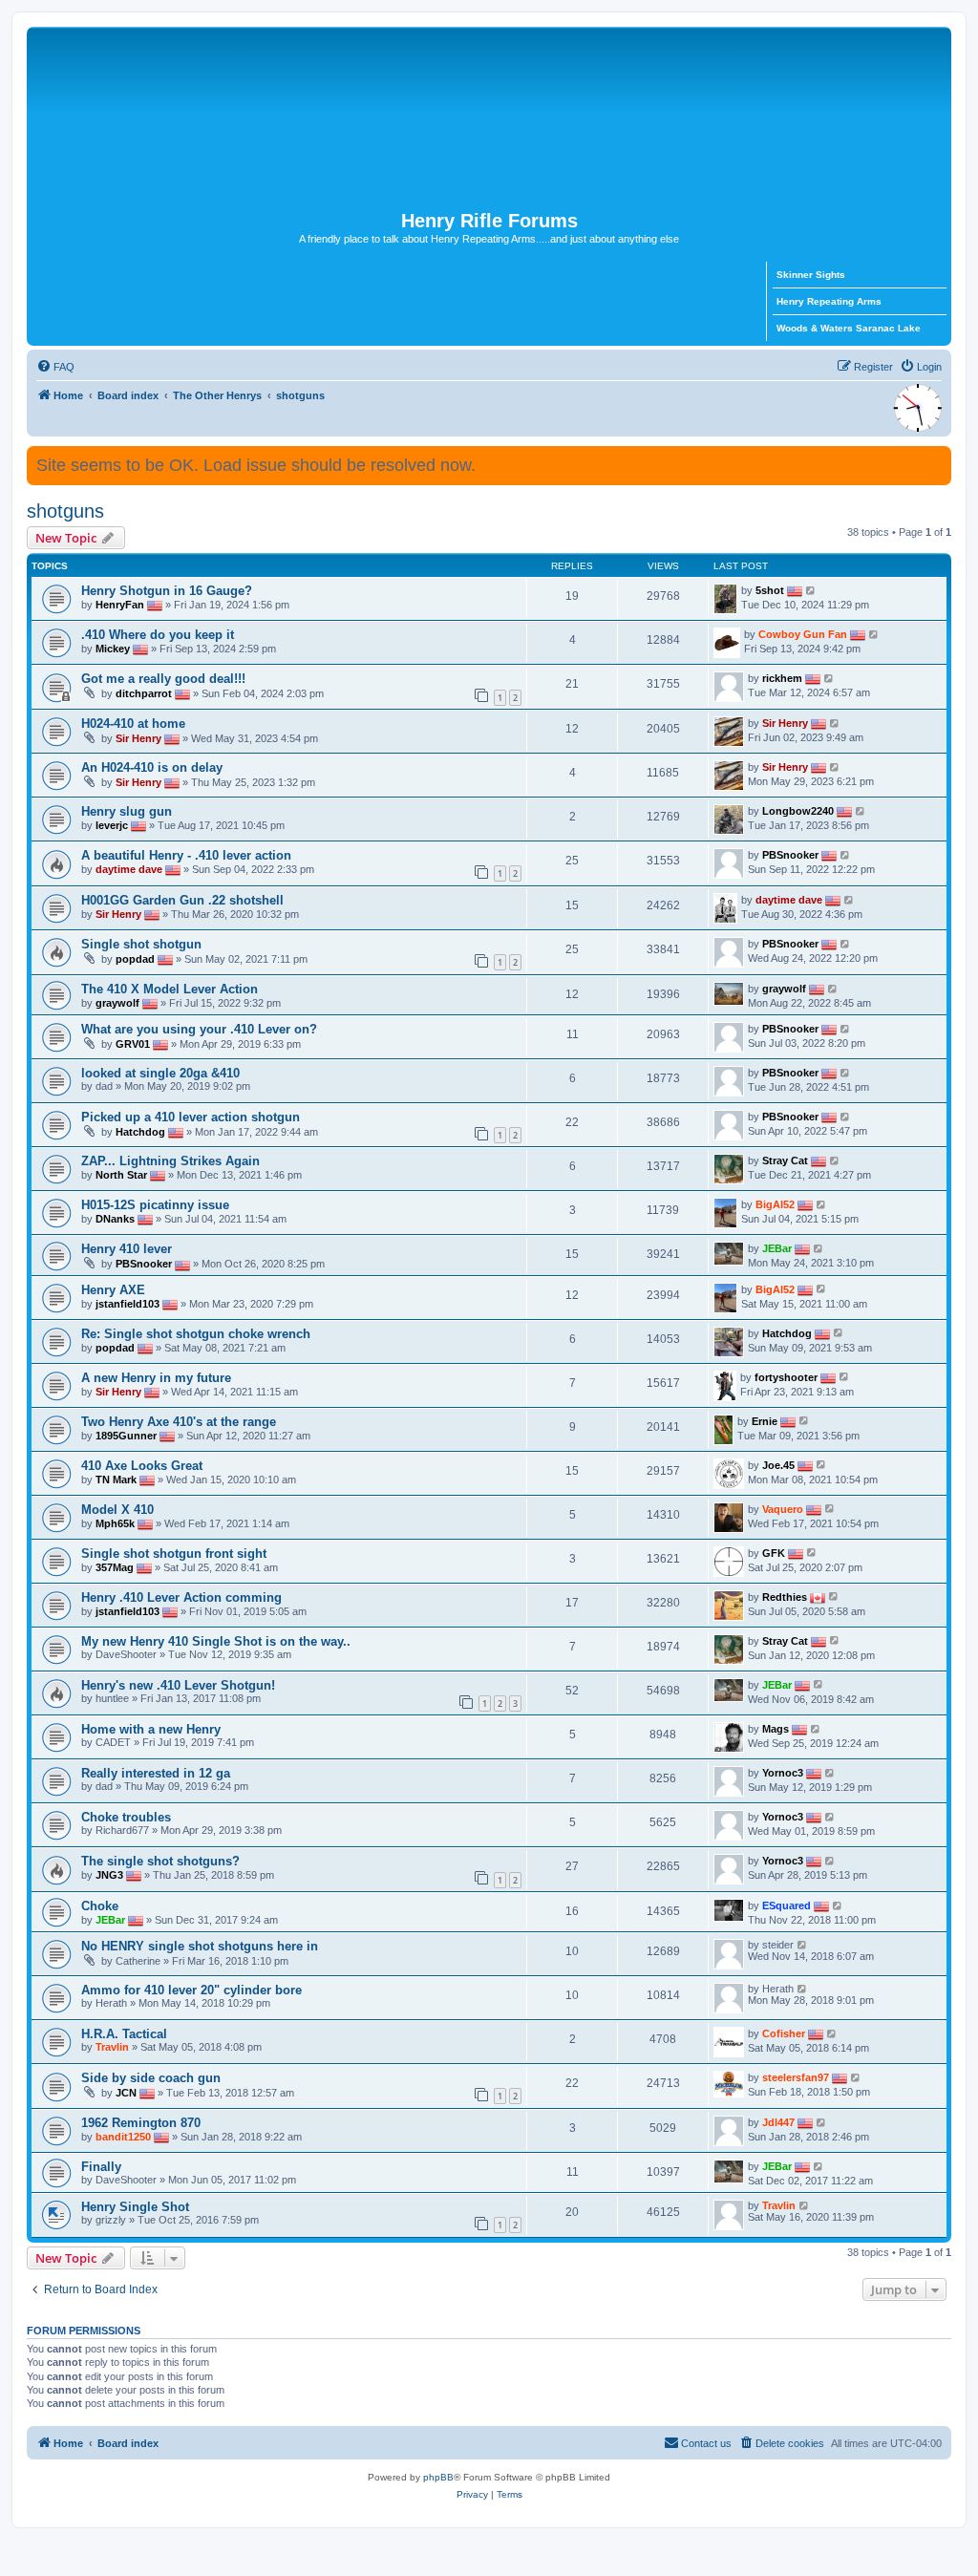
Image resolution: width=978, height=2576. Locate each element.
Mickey (113, 649)
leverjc (112, 825)
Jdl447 (778, 2122)
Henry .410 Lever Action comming (181, 1597)
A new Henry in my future (156, 1378)
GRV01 (133, 1044)
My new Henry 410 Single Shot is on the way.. (216, 1641)
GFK (774, 1552)
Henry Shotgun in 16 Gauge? (167, 591)
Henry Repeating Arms (829, 301)
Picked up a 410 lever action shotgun (191, 1117)
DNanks (115, 1219)
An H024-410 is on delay (152, 767)
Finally (101, 2167)
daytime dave (129, 869)
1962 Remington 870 (141, 2123)
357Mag (115, 1566)
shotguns (65, 511)
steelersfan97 (796, 2077)
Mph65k (115, 1522)
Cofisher (784, 2033)
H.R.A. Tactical (124, 2034)
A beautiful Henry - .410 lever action (186, 855)
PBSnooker (790, 855)
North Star (121, 1175)
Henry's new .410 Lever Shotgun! (178, 1685)
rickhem (782, 678)
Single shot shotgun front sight (174, 1554)
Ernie (765, 1420)
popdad (135, 959)
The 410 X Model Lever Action (170, 989)
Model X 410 (117, 1510)
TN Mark (116, 1479)
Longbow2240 (798, 811)
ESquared (787, 1905)
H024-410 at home (133, 724)
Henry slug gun (127, 811)
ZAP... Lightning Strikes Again (170, 1161)
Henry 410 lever (127, 1249)
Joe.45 (778, 1464)
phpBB (438, 2477)
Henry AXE (113, 1290)
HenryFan (120, 605)
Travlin (112, 2047)
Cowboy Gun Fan (803, 634)
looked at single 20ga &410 (160, 1073)
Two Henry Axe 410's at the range (179, 1422)
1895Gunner (126, 1435)
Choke (100, 1906)
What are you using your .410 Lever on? (199, 1029)
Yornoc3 (783, 1773)
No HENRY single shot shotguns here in (200, 1946)
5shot (770, 590)
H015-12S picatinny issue (155, 1205)
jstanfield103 (128, 1303)
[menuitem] (55, 367)
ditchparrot (144, 693)
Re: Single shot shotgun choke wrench (196, 1334)
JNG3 (109, 1875)
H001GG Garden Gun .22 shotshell (182, 900)
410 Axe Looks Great (142, 1466)
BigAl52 (775, 1204)
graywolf (117, 1003)
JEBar (777, 1248)
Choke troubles (126, 1817)
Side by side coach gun (151, 2078)
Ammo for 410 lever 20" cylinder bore (191, 1990)
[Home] (489, 118)
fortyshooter (786, 1376)
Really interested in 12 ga (156, 1773)
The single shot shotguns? (160, 1861)
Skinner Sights (811, 275)
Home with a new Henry (151, 1729)
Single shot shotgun (141, 944)
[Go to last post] (811, 590)
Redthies (785, 1596)
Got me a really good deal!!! (163, 679)
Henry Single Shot (135, 2207)
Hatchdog (140, 1132)
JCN (126, 2093)
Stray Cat (785, 1160)
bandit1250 (123, 2137)
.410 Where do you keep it (158, 635)
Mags (776, 1729)
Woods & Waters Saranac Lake (849, 328)
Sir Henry (138, 738)
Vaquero (783, 1508)
